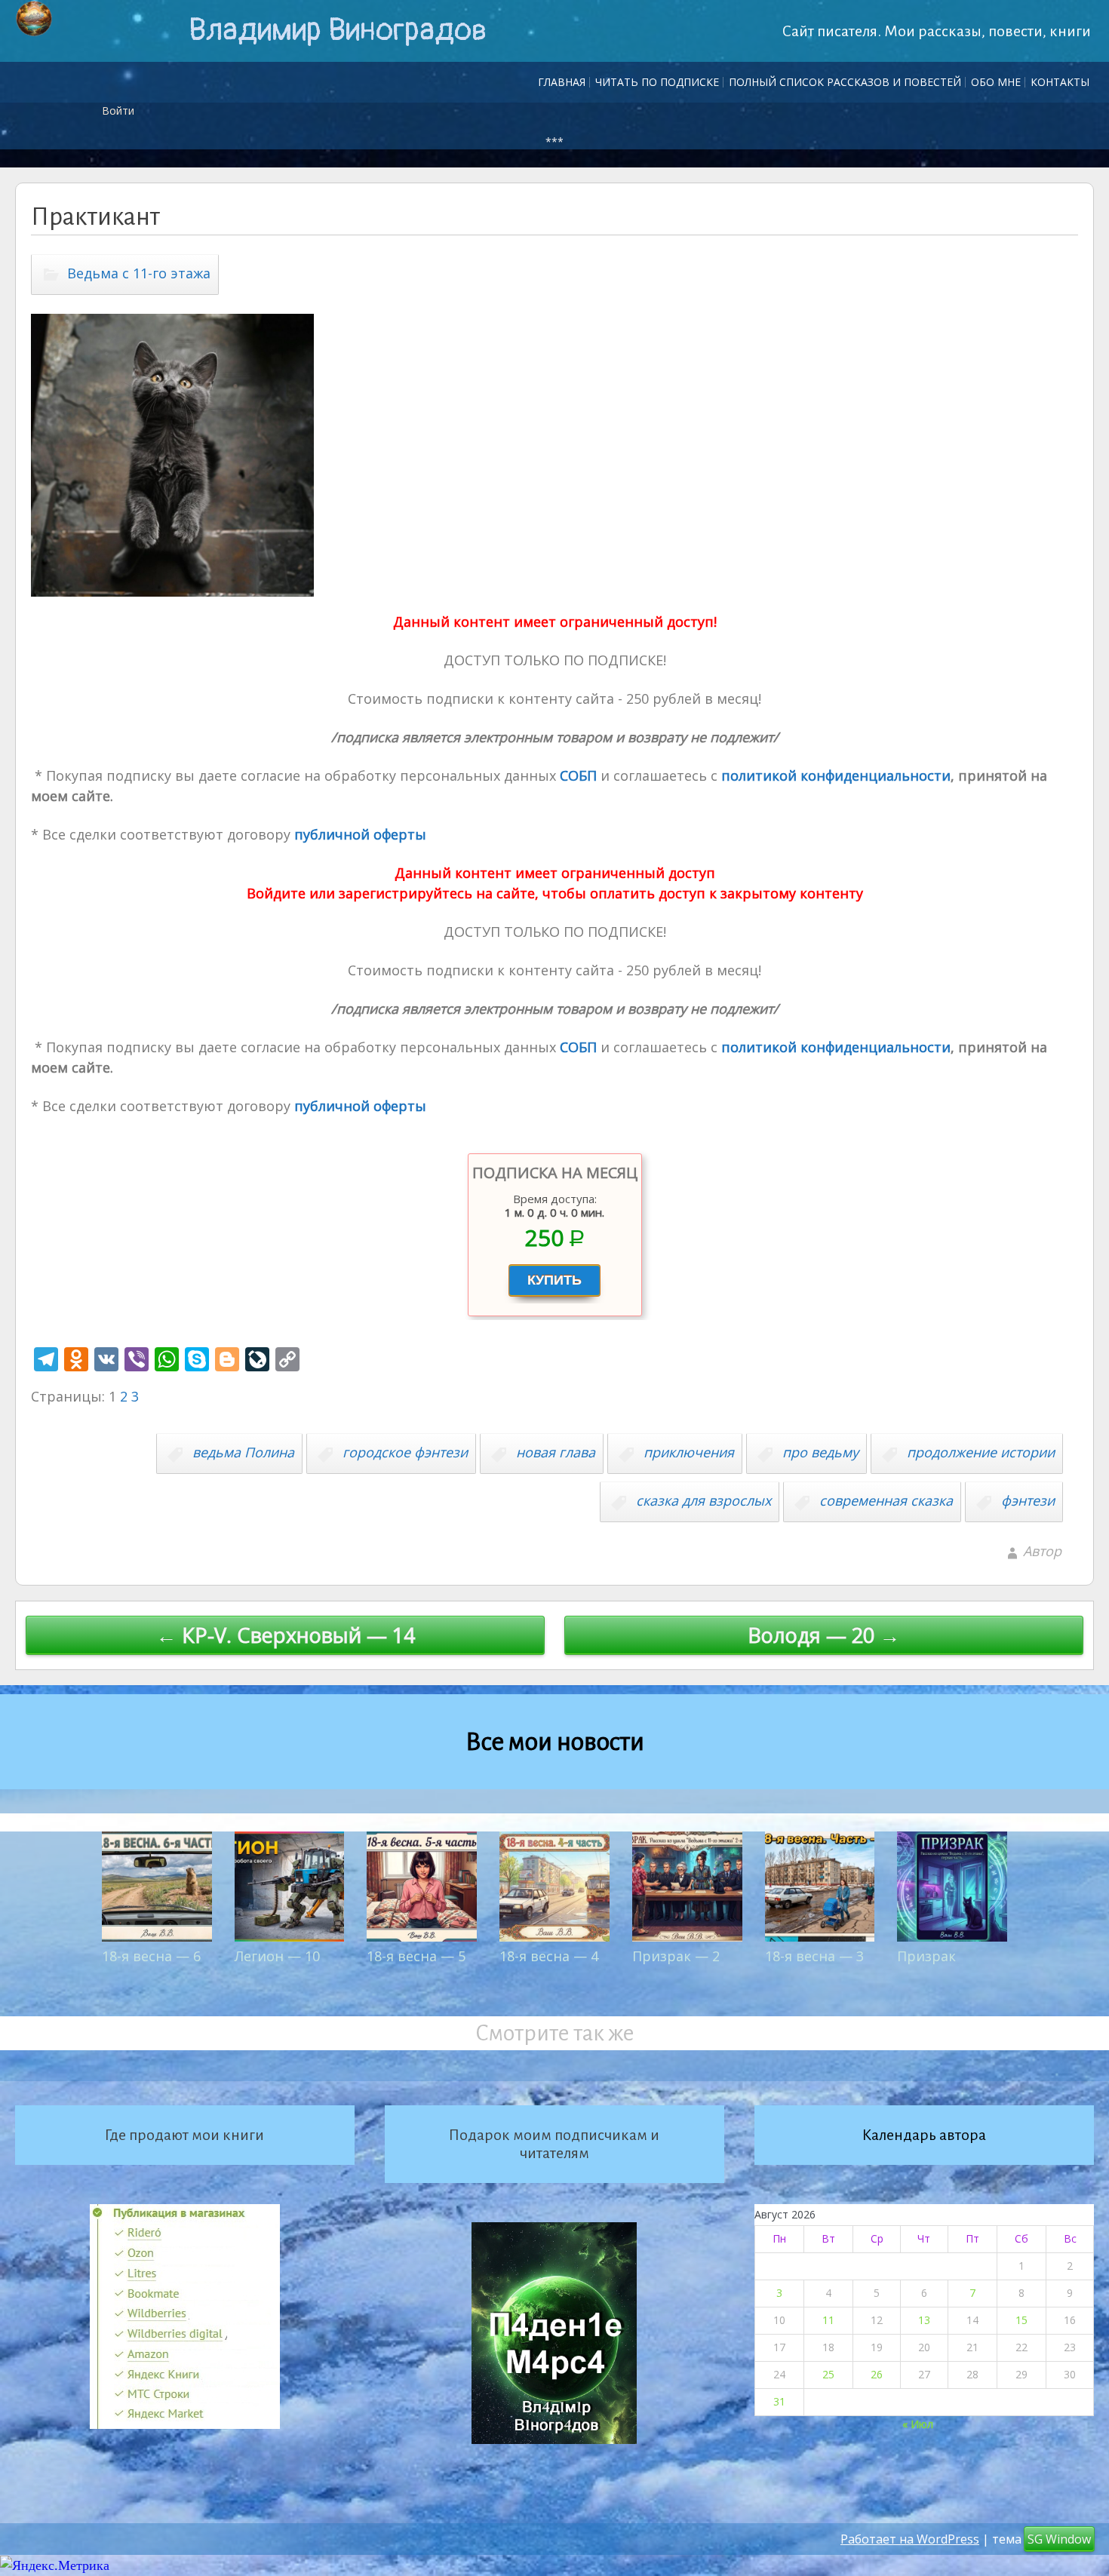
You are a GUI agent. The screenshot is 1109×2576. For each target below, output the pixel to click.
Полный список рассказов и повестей (845, 82)
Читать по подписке (657, 82)
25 (828, 2374)
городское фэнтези (405, 1452)
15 (1021, 2320)
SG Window (1059, 2539)
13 (924, 2320)
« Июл (918, 2424)
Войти (118, 111)
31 (779, 2401)
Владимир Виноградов (338, 30)
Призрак (926, 1956)
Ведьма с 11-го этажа (139, 273)
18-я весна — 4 (549, 1956)
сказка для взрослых (703, 1500)
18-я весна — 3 (814, 1956)
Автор (1042, 1551)
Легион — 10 (277, 1956)
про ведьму (820, 1452)
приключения (689, 1452)
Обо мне (996, 82)
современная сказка (886, 1500)
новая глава (556, 1452)
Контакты (1060, 82)
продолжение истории (981, 1452)
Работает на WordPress (910, 2539)
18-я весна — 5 (416, 1956)
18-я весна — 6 (151, 1956)
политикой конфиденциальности (834, 775)
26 (877, 2374)
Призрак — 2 (676, 1956)
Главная (562, 82)
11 (828, 2320)
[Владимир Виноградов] (34, 19)
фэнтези (1028, 1500)
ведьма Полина (243, 1452)
